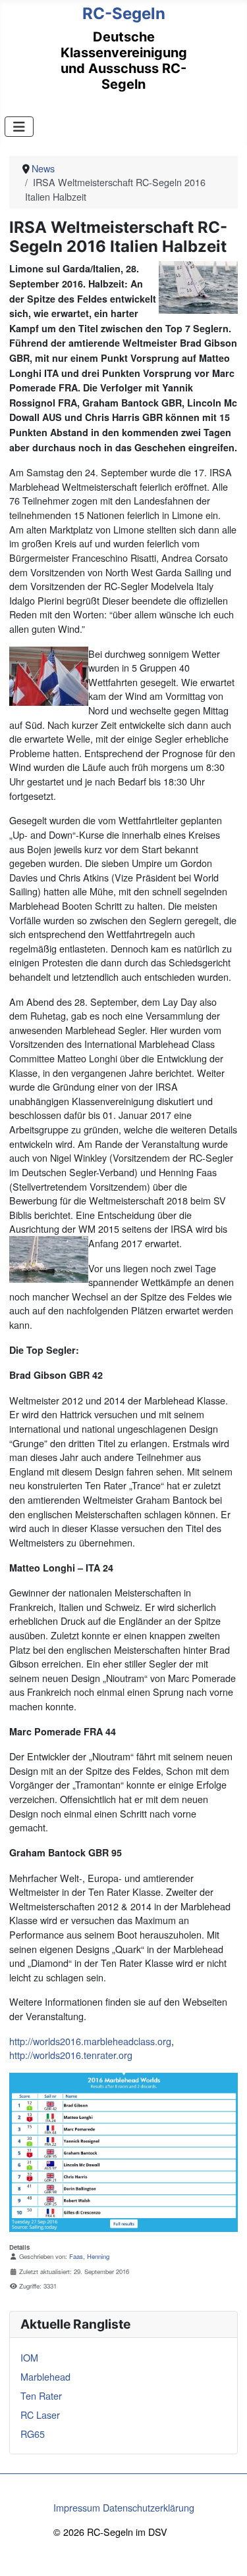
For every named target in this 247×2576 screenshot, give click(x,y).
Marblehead (45, 2376)
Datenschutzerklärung (149, 2507)
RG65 (33, 2434)
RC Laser (40, 2415)
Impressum (77, 2507)
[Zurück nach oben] (225, 2553)
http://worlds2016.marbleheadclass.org (90, 2041)
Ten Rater (41, 2395)
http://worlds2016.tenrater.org (71, 2055)
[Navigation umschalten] (19, 127)
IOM (29, 2357)
